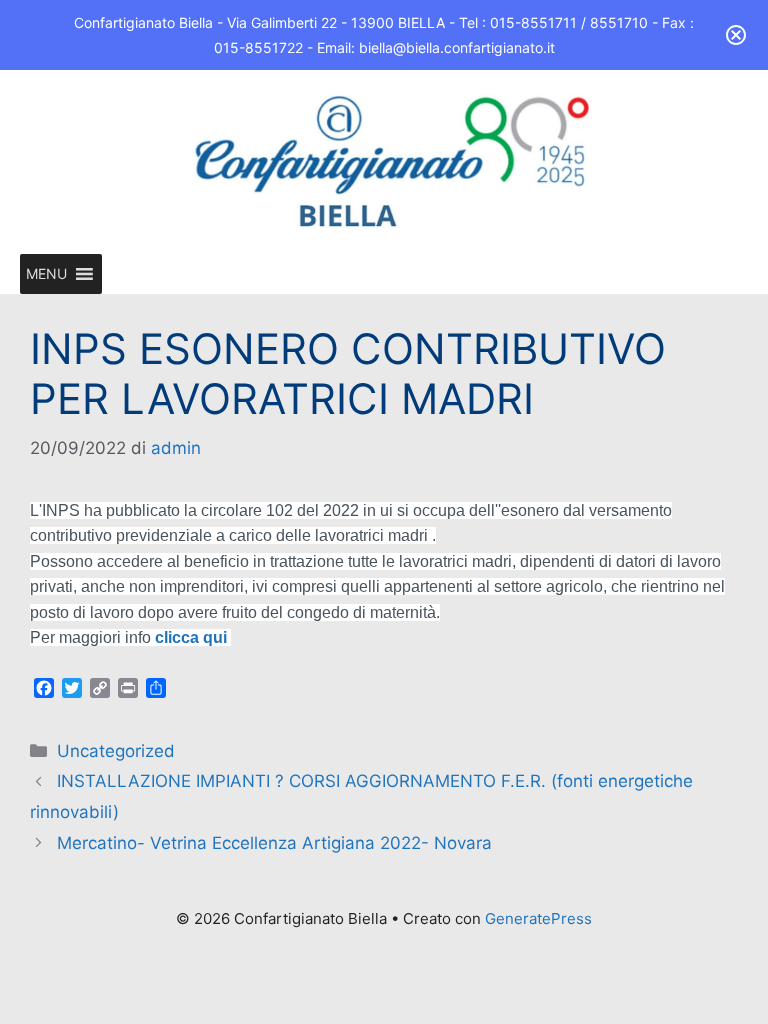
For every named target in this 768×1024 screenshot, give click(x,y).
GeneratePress (538, 918)
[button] (46, 274)
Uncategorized (116, 751)
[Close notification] (736, 35)
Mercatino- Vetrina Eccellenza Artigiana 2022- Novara (274, 843)
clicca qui (193, 637)
